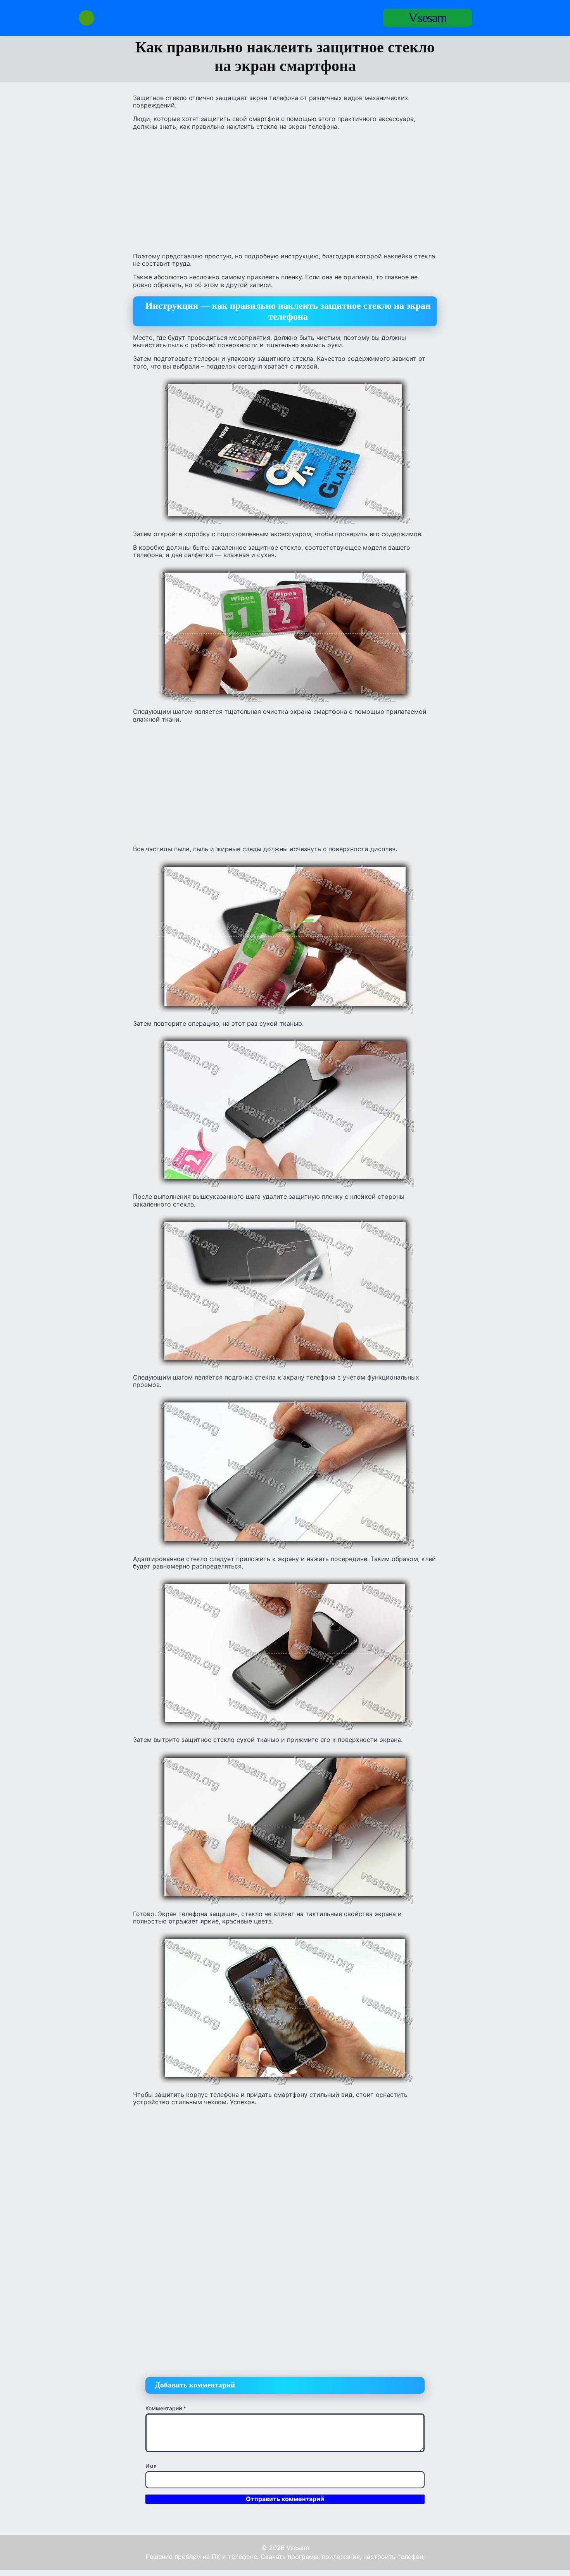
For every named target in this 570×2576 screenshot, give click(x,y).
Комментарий (166, 2408)
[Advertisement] (285, 191)
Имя (151, 2466)
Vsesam (427, 18)
